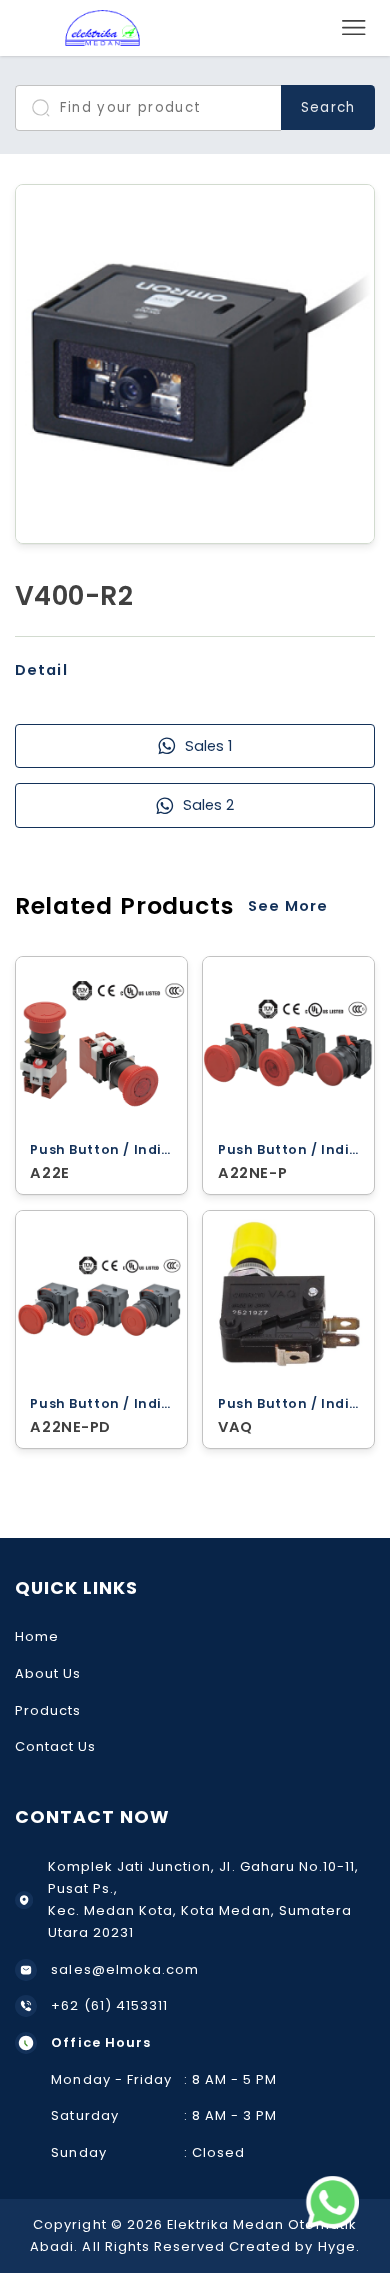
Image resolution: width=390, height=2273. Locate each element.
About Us (48, 1673)
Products (48, 1710)
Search (327, 107)
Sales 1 (208, 746)
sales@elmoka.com (125, 1969)
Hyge (337, 2246)
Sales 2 (208, 805)
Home (37, 1636)
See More (287, 906)
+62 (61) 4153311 (109, 2005)
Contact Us (55, 1746)
